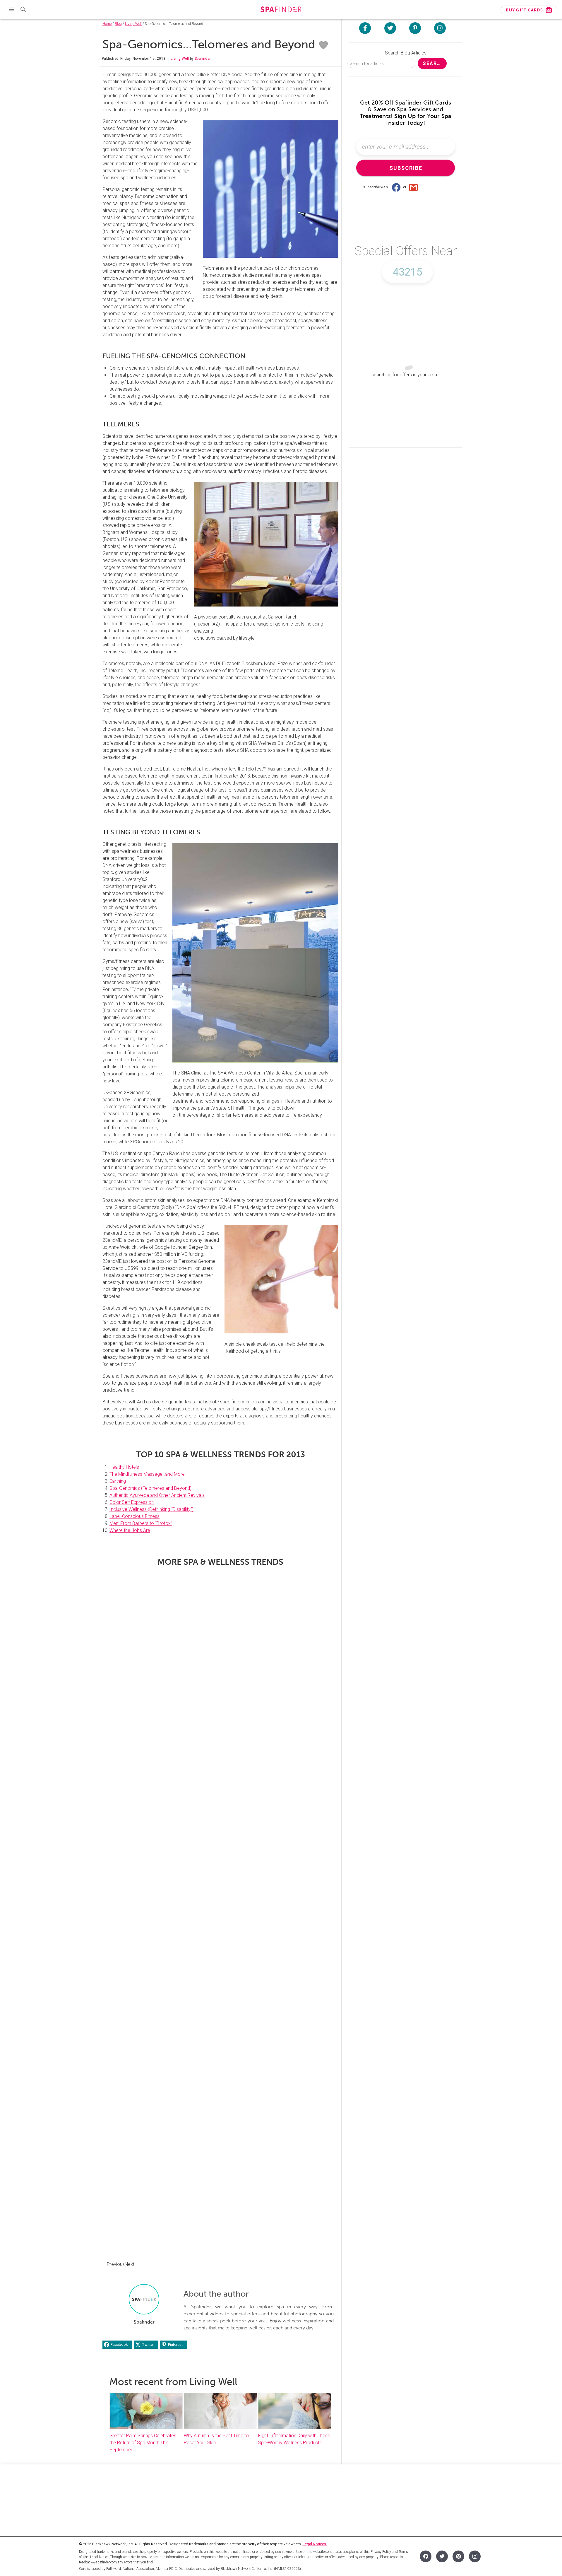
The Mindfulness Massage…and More (147, 1474)
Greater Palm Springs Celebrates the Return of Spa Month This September (143, 2443)
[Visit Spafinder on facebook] (365, 28)
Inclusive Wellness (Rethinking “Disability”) (151, 1509)
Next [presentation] (130, 2264)
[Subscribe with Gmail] (414, 187)
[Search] (23, 9)
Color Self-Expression (132, 1502)
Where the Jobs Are (130, 1530)
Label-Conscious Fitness (134, 1516)
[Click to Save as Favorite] (323, 45)
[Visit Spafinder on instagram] (440, 28)
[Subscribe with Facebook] (396, 187)
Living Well (133, 24)
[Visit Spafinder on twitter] (390, 28)
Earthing (118, 1481)
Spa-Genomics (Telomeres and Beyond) (150, 1488)
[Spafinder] (281, 10)
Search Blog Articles (406, 53)
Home (107, 24)
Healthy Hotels (124, 1467)
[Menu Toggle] (12, 9)
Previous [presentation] (116, 2264)
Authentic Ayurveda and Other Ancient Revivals (157, 1495)
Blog (118, 24)
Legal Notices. (315, 2544)
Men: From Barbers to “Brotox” (141, 1523)
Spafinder (203, 59)
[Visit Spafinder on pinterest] (415, 28)
